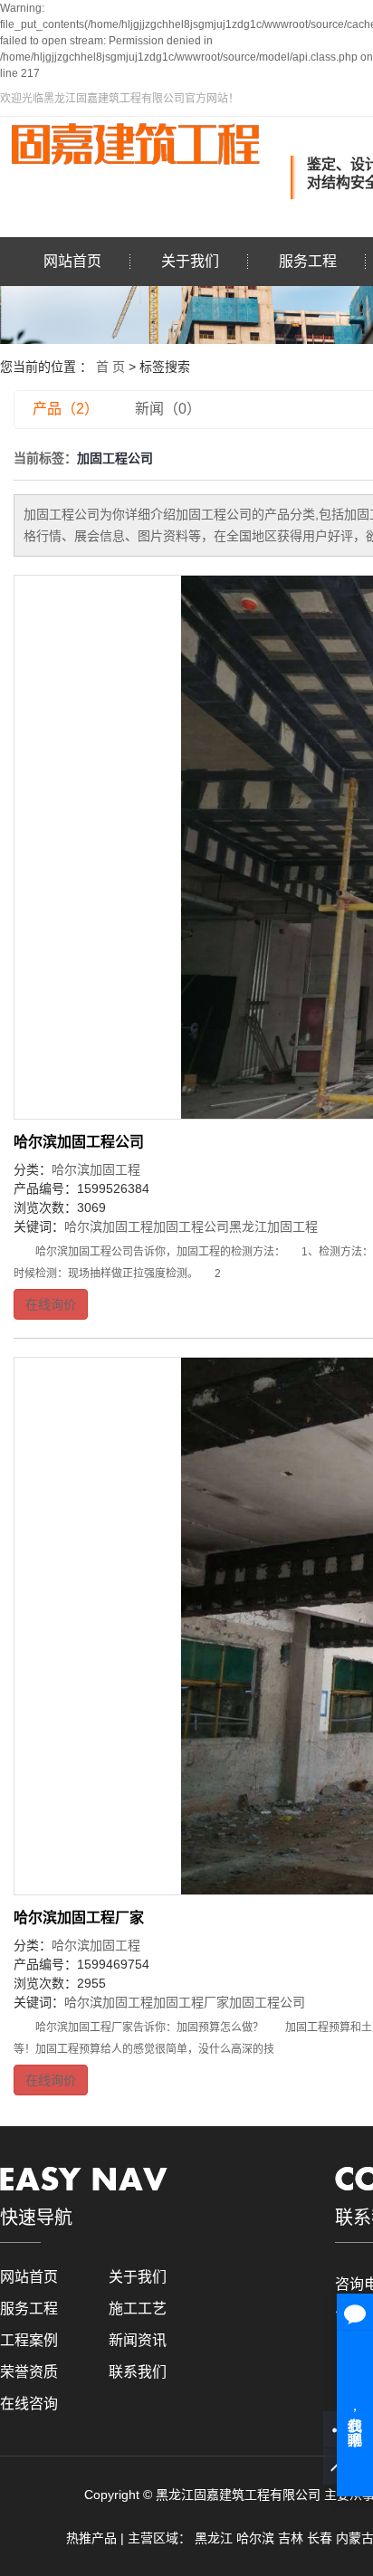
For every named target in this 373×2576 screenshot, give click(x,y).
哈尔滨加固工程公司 (79, 1142)
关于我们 (190, 261)
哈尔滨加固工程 (96, 1169)
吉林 (291, 2538)
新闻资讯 (138, 2340)
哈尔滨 (255, 2538)
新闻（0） (168, 409)
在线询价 (51, 1304)
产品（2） (66, 409)
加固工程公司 (191, 1226)
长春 (320, 2538)
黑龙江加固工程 (273, 1226)
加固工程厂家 (191, 2002)
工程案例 (29, 2340)
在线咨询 (29, 2404)
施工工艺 (138, 2309)
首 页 (110, 367)
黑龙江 (214, 2538)
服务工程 (308, 261)
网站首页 (72, 261)
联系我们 (138, 2372)
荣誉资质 (29, 2372)
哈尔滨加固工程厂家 (79, 1918)
